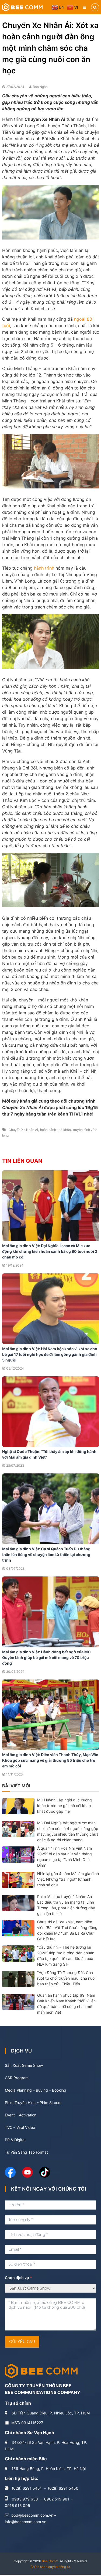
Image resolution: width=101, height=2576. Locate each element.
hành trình (44, 568)
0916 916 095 (18, 2505)
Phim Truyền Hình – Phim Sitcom (33, 2103)
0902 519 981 (57, 2499)
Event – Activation (21, 2115)
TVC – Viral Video (20, 2127)
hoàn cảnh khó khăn (55, 1130)
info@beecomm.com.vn (26, 2522)
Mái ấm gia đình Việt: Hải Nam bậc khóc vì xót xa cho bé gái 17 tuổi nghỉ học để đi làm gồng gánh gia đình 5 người (50, 1354)
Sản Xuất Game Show (24, 2065)
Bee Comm (50, 2561)
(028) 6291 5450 (63, 2488)
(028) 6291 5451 (27, 2488)
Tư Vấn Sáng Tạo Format (26, 2152)
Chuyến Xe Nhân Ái (23, 1130)
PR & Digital (15, 2140)
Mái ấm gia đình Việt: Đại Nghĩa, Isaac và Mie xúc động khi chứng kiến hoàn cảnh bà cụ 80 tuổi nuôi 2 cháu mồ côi (50, 1251)
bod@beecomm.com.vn (32, 2515)
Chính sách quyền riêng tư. (50, 2567)
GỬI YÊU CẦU (22, 2342)
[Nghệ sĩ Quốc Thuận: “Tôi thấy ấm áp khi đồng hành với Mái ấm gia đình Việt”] (51, 1411)
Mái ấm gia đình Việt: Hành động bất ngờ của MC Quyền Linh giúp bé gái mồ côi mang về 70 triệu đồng (46, 1658)
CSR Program (17, 2078)
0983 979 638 (25, 2499)
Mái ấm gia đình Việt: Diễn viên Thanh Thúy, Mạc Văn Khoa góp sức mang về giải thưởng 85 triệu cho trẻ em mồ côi (50, 1760)
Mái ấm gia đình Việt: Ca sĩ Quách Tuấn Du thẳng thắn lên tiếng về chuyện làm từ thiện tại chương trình (46, 1554)
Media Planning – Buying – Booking (36, 2090)
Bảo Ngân (40, 87)
